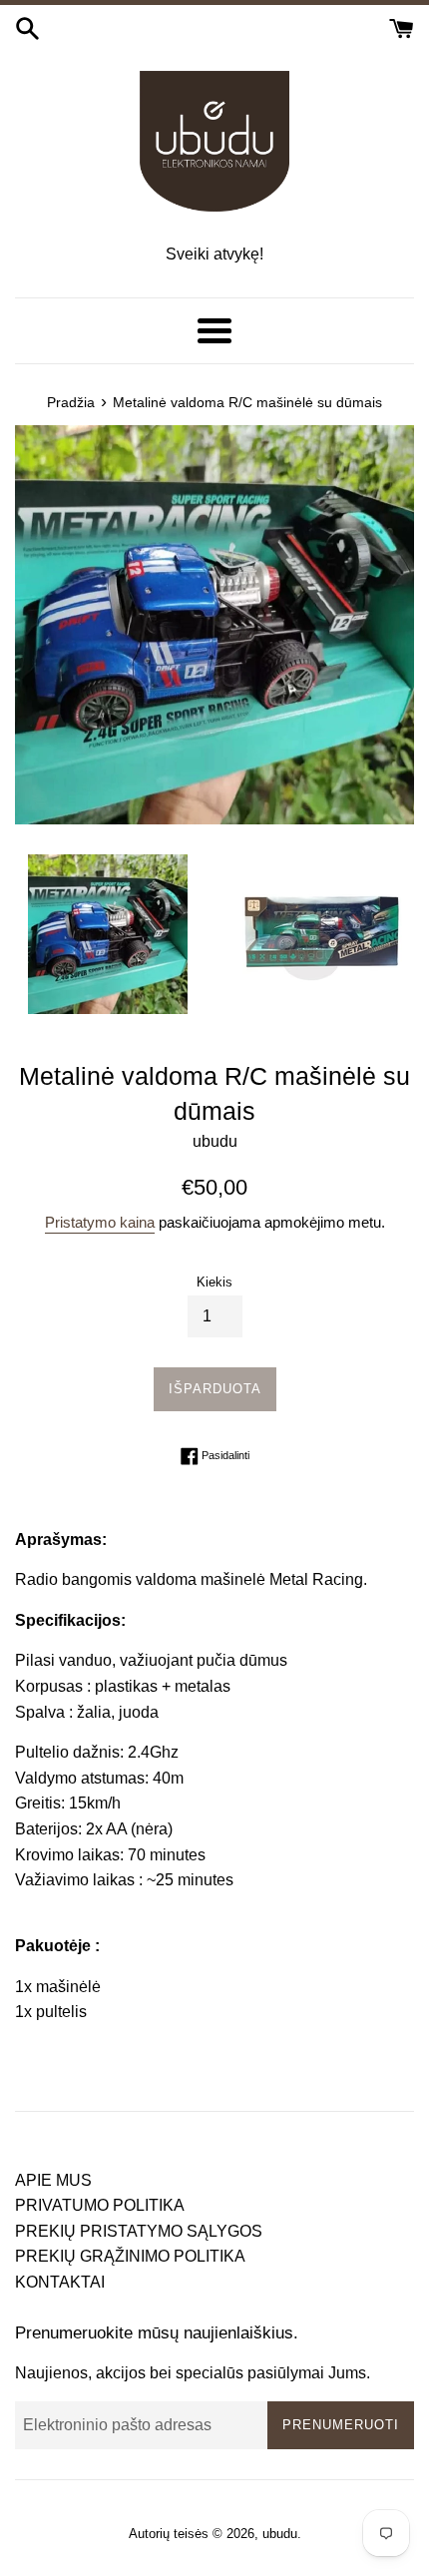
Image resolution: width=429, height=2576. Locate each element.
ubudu (280, 2534)
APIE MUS (53, 2180)
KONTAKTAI (60, 2282)
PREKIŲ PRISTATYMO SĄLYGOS (139, 2231)
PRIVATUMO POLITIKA (100, 2205)
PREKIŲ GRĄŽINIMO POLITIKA (130, 2256)
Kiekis (214, 1282)
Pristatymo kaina (100, 1222)
